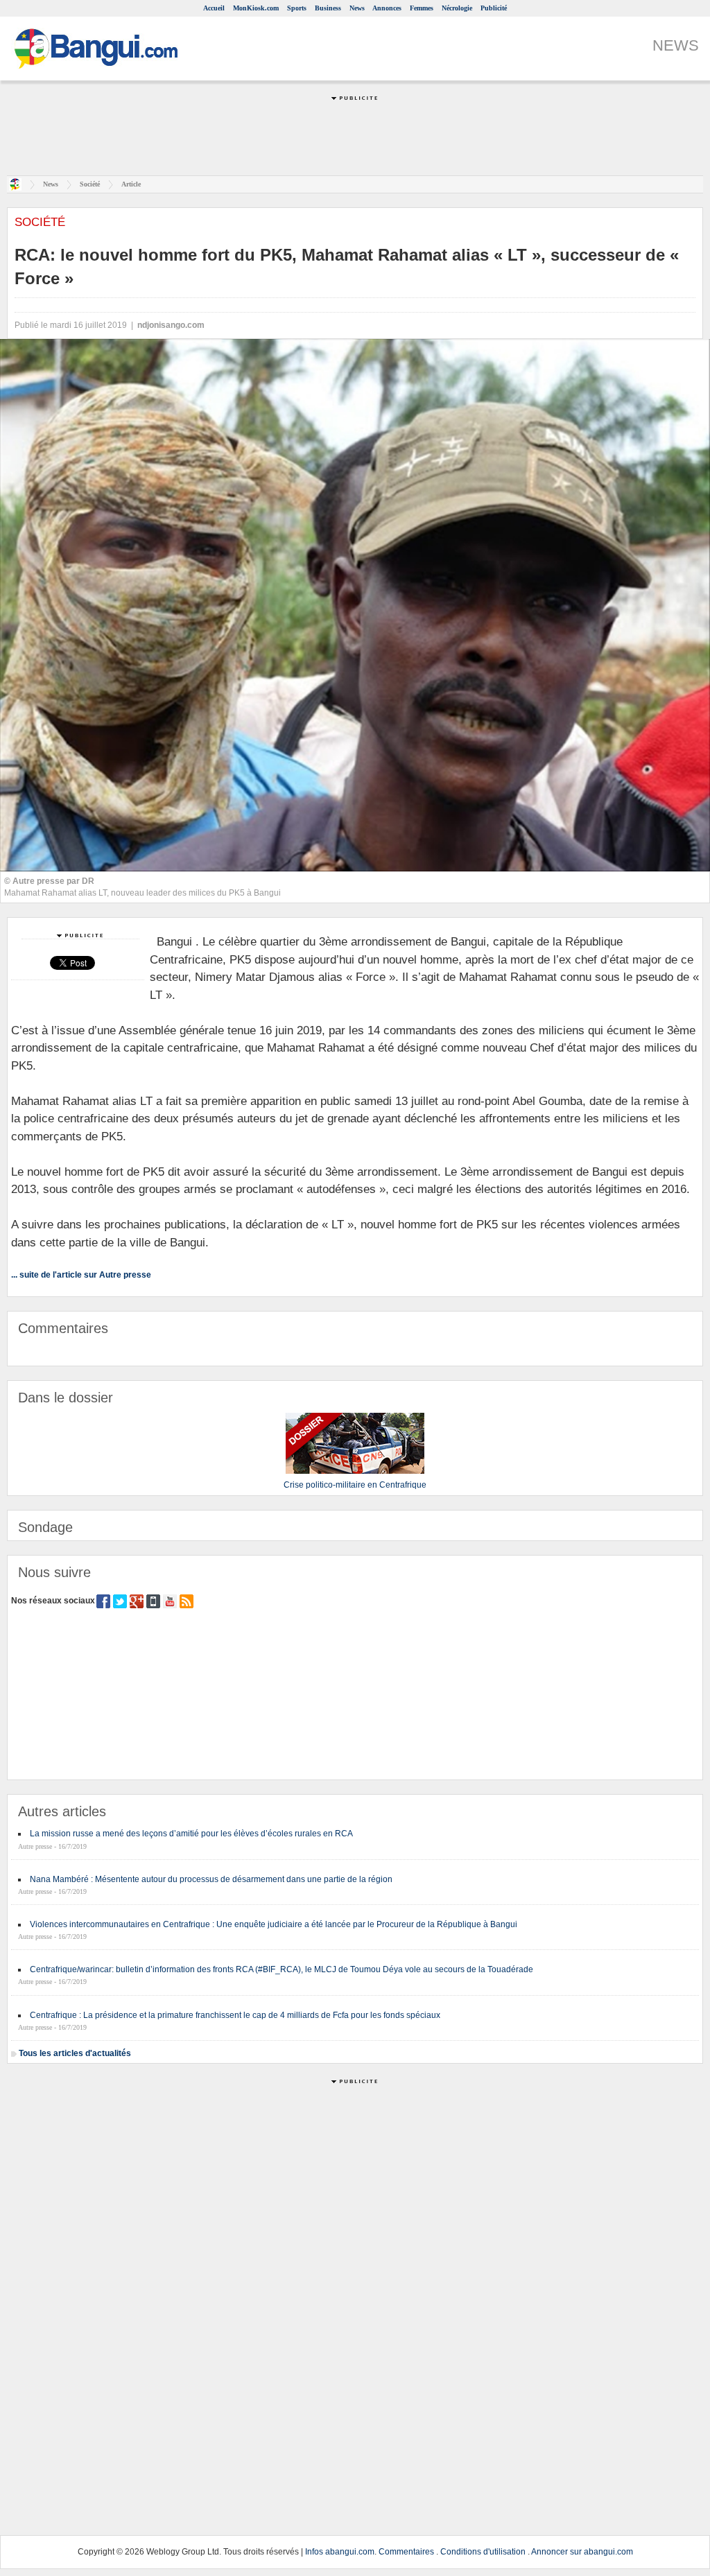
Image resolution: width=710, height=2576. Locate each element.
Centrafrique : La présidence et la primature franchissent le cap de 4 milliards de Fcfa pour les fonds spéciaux (235, 2015)
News (357, 8)
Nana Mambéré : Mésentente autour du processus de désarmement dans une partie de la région (211, 1879)
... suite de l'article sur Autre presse (81, 1275)
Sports (297, 8)
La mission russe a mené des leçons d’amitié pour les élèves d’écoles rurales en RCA (191, 1834)
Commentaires (406, 2552)
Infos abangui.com (340, 2552)
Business (328, 8)
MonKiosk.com (256, 8)
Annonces (387, 8)
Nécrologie (457, 8)
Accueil (214, 8)
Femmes (422, 8)
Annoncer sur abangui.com (582, 2552)
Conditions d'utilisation (483, 2552)
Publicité (494, 8)
